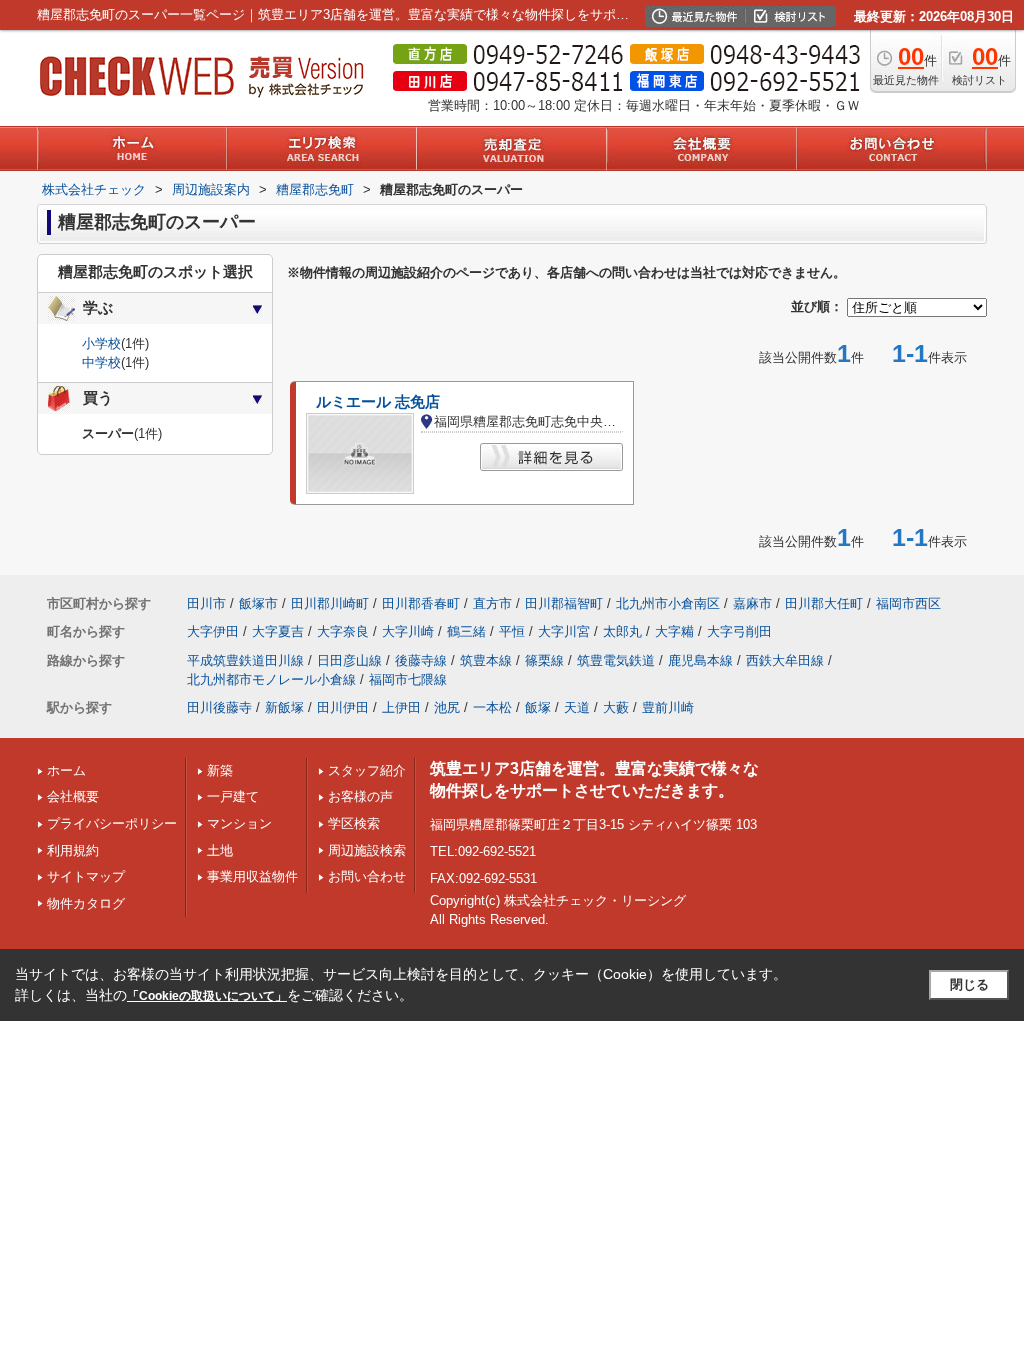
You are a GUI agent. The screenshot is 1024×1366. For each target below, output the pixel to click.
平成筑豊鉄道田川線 (245, 660)
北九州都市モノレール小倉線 (271, 679)
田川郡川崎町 (330, 603)
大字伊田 (213, 631)
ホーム (66, 770)
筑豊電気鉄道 (616, 660)
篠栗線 (544, 660)
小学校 (101, 343)
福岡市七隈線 (408, 679)
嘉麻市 (752, 603)
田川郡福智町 (564, 603)
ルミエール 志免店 (378, 402)
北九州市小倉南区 (668, 603)
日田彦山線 (349, 660)
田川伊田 (343, 707)
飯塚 (538, 707)
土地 (220, 850)
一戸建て (233, 796)
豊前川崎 (668, 707)
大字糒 (674, 631)
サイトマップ (86, 876)
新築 (220, 770)
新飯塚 (284, 707)
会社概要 (73, 796)
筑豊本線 (486, 660)
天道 (577, 707)
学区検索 (354, 823)
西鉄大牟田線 (785, 660)
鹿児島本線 (700, 660)
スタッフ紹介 (367, 770)
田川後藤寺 (219, 707)
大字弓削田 (739, 631)
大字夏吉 (278, 631)
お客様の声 (360, 796)
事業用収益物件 (252, 876)
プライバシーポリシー (112, 823)
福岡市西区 (908, 603)
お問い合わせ (367, 876)
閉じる (969, 984)
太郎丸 (622, 631)
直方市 (492, 603)
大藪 (616, 707)
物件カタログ (86, 903)
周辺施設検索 (367, 850)
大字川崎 (408, 631)
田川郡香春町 (421, 603)
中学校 (101, 362)
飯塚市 (258, 603)
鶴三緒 (466, 631)
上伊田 (401, 707)
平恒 (512, 631)
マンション (239, 823)
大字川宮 (564, 631)
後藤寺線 (421, 660)
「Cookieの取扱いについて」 (207, 996)
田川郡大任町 (824, 603)
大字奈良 (343, 631)
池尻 (447, 707)
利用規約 (73, 850)
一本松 (492, 707)
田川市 (206, 603)
